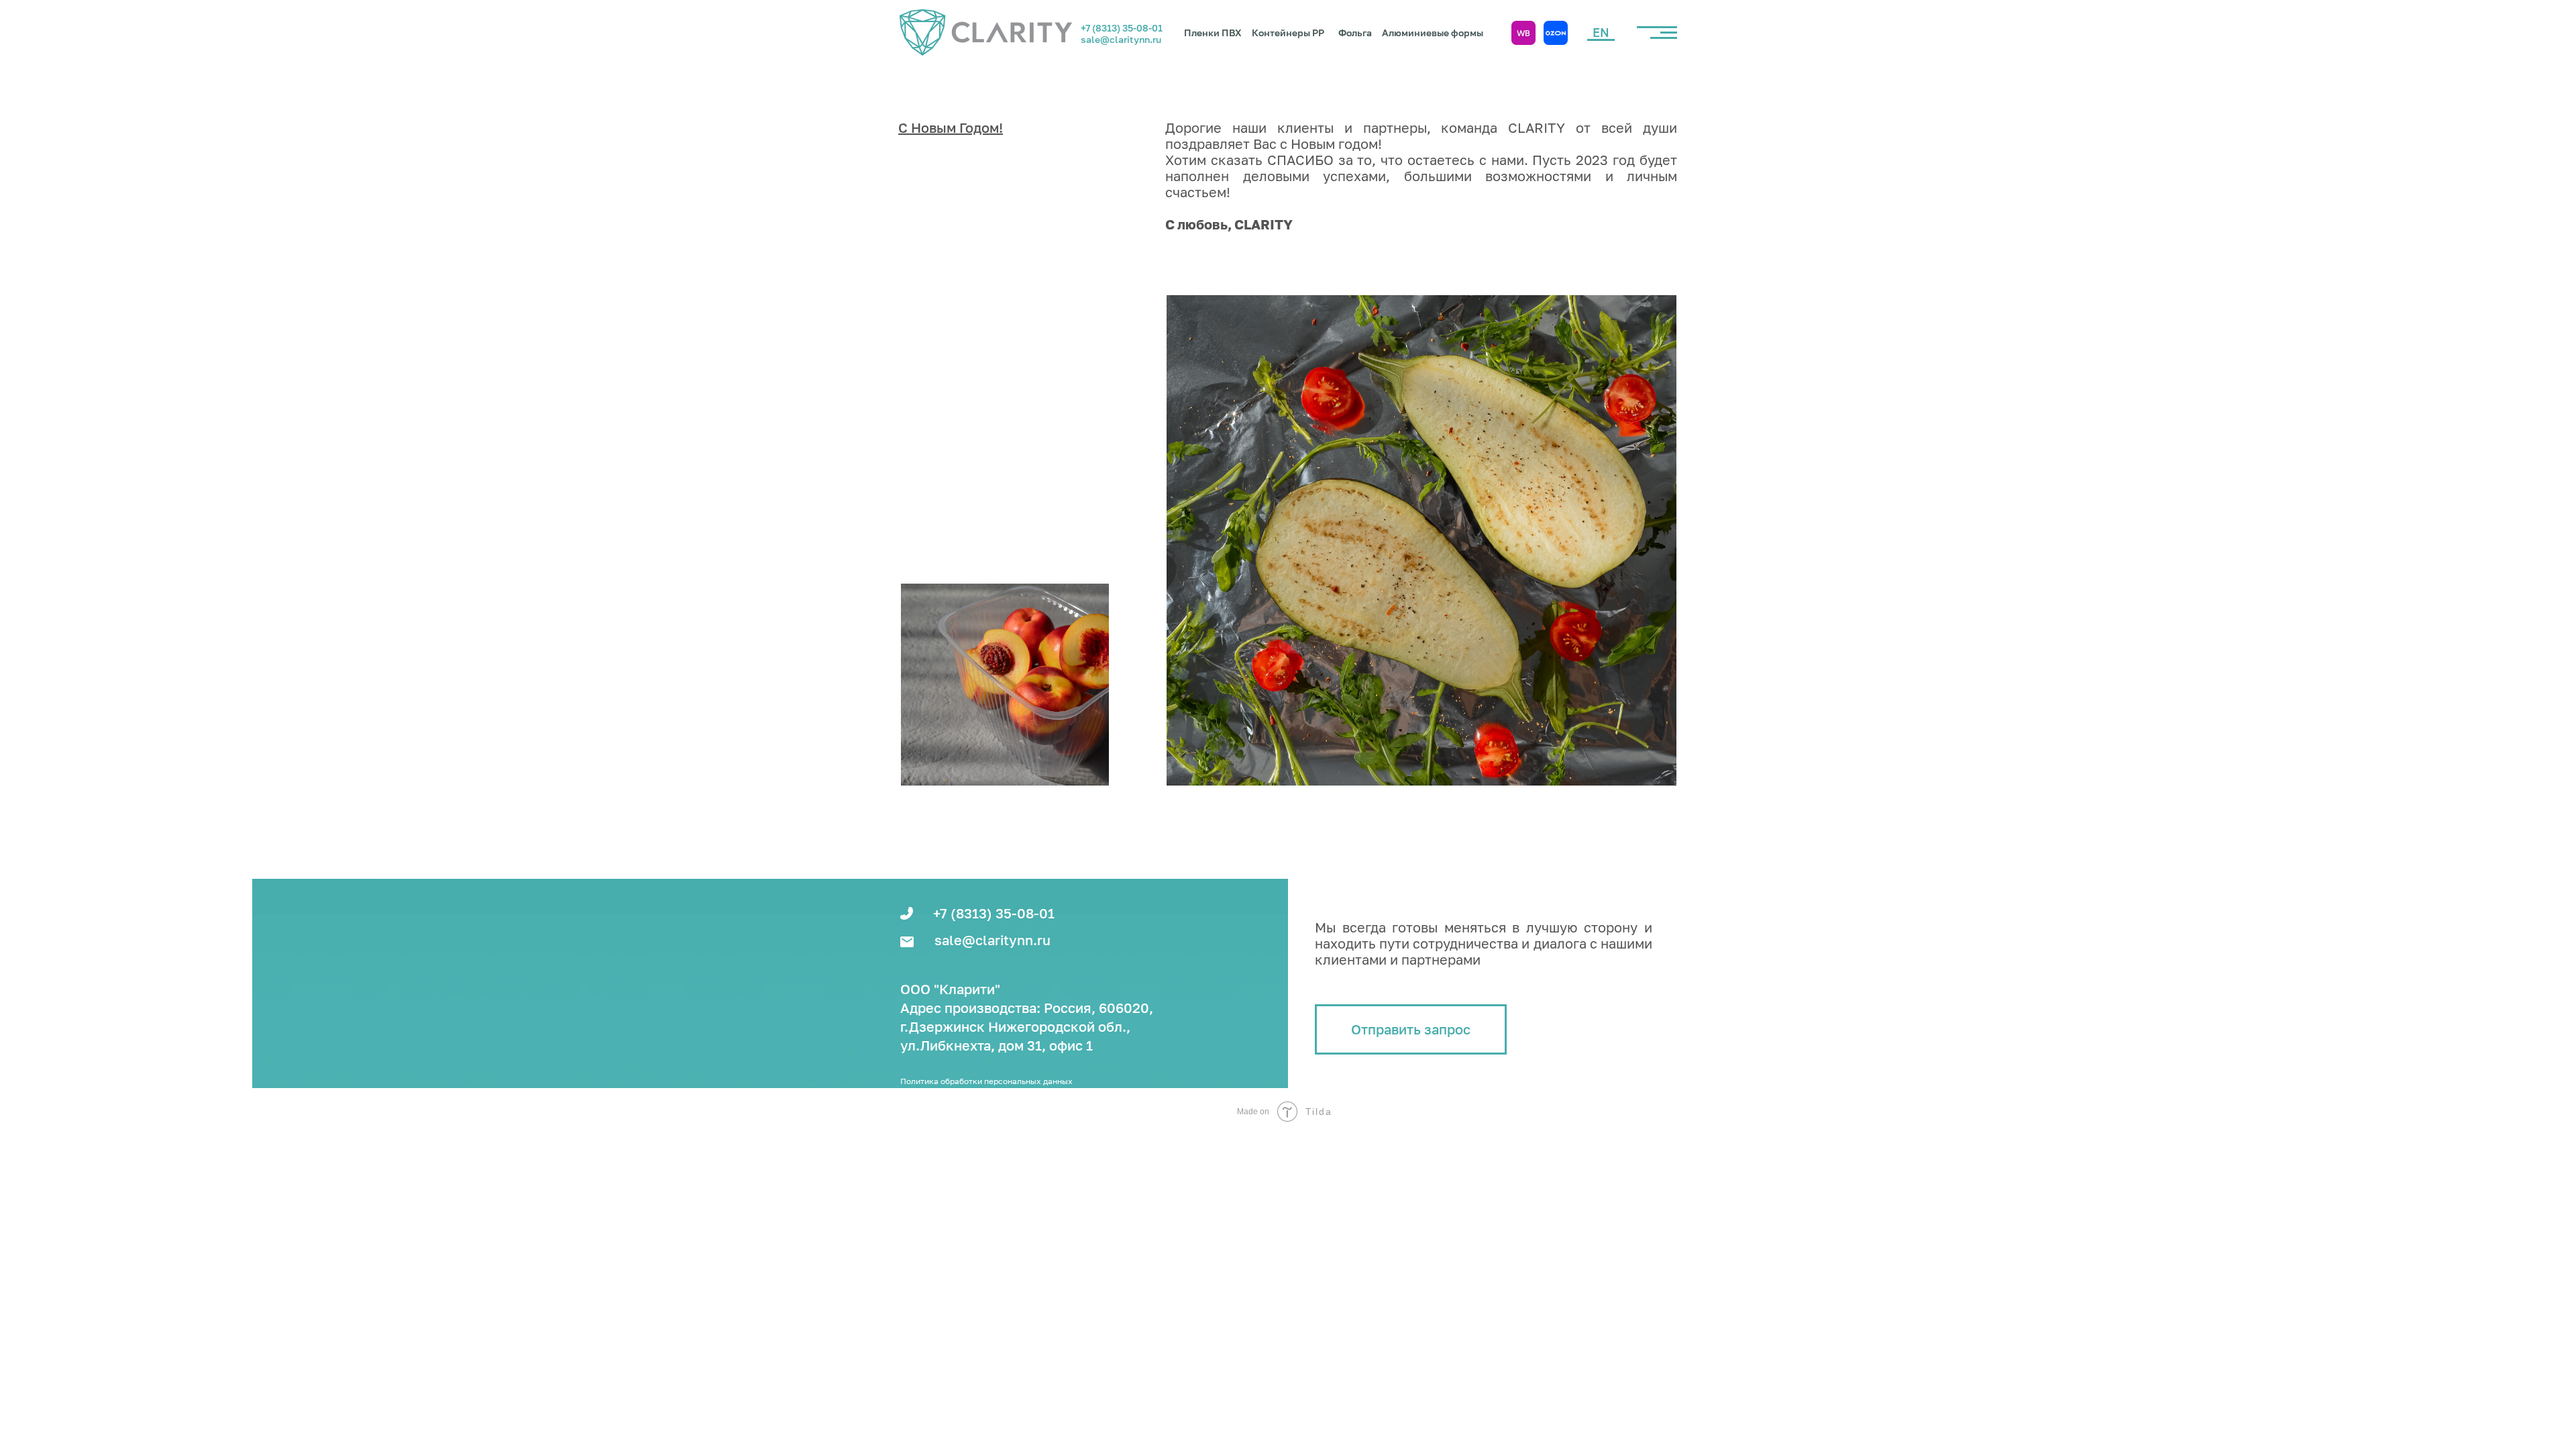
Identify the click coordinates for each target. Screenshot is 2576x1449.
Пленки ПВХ (1213, 33)
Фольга (1355, 33)
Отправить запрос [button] (1411, 1029)
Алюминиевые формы (1433, 33)
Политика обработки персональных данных (986, 1081)
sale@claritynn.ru (1121, 39)
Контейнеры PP (1288, 33)
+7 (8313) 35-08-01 (1122, 28)
